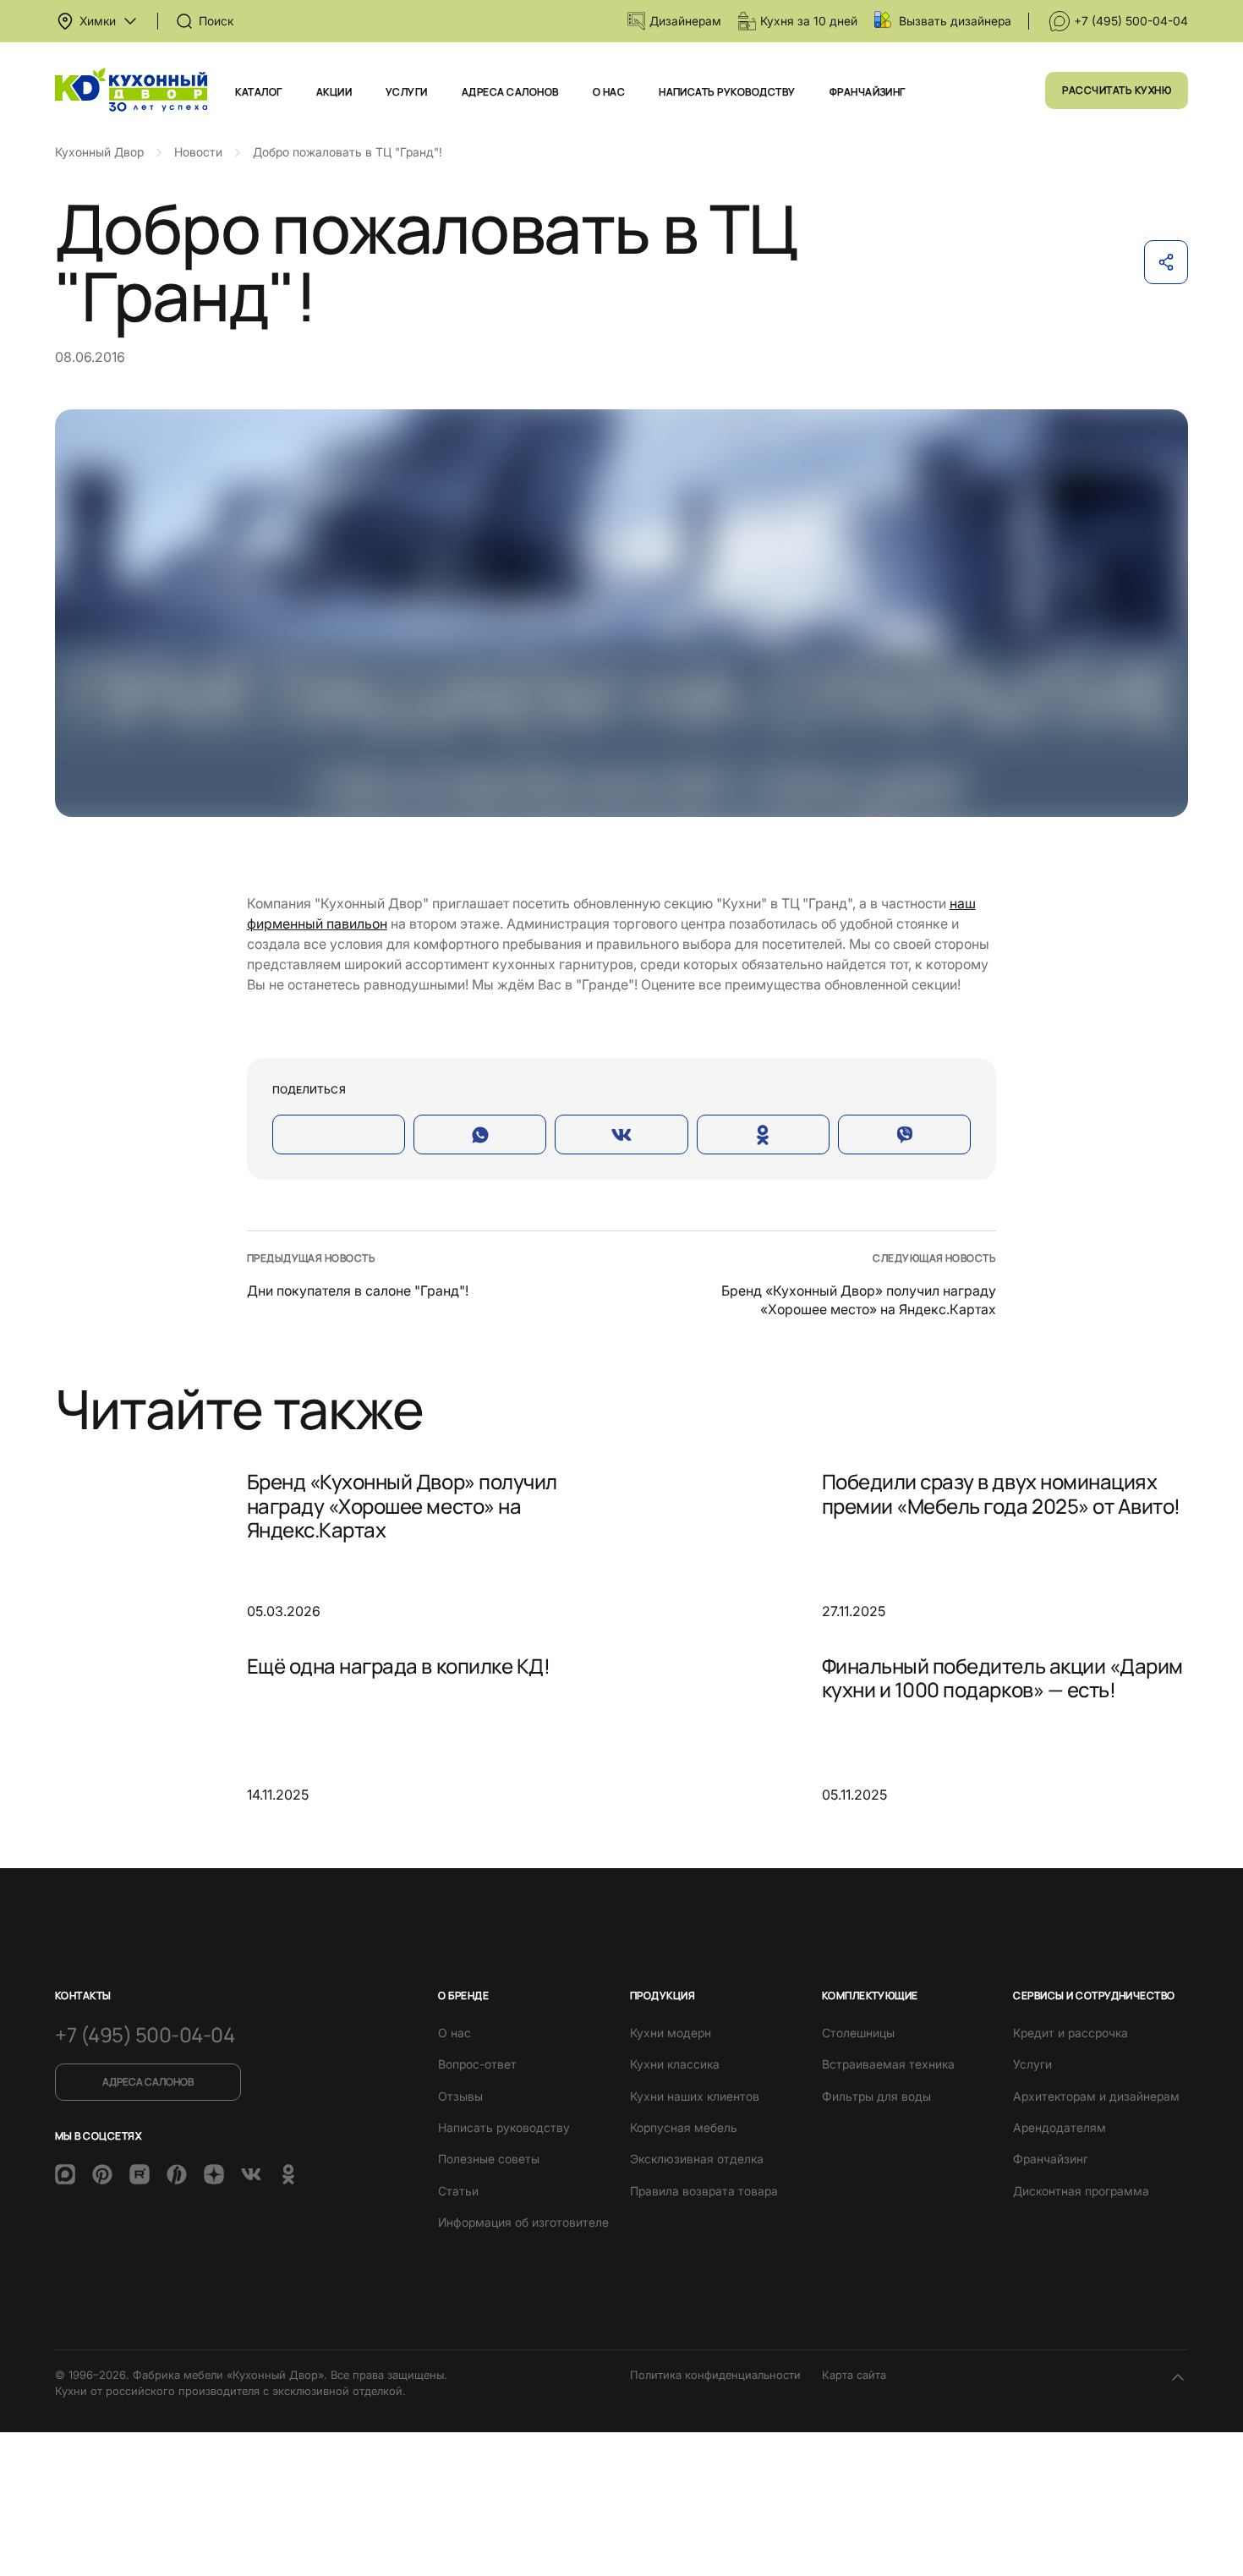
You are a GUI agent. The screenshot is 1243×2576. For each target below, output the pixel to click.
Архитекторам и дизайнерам (1096, 2096)
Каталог (258, 92)
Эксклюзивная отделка (697, 2159)
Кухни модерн (671, 2033)
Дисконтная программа (1081, 2191)
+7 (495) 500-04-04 (1131, 21)
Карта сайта (854, 2375)
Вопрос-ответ (477, 2064)
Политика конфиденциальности (715, 2375)
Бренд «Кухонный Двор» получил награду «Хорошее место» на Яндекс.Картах (402, 1505)
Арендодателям (1060, 2127)
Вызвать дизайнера (955, 21)
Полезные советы (489, 2159)
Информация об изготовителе (523, 2222)
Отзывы (460, 2096)
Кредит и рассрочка (1071, 2033)
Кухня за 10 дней (809, 21)
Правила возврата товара (704, 2191)
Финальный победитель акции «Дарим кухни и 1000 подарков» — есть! (1002, 1677)
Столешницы (858, 2033)
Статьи (458, 2191)
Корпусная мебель (684, 2127)
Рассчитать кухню (1117, 90)
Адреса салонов (510, 92)
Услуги (407, 92)
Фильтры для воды (876, 2096)
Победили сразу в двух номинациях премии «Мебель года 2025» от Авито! (1001, 1493)
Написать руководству (727, 92)
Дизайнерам (685, 21)
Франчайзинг (868, 92)
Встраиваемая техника (888, 2064)
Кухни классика (675, 2064)
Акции (334, 92)
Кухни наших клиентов (695, 2096)
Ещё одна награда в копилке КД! (399, 1666)
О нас (609, 92)
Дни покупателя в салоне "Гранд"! (358, 1291)
